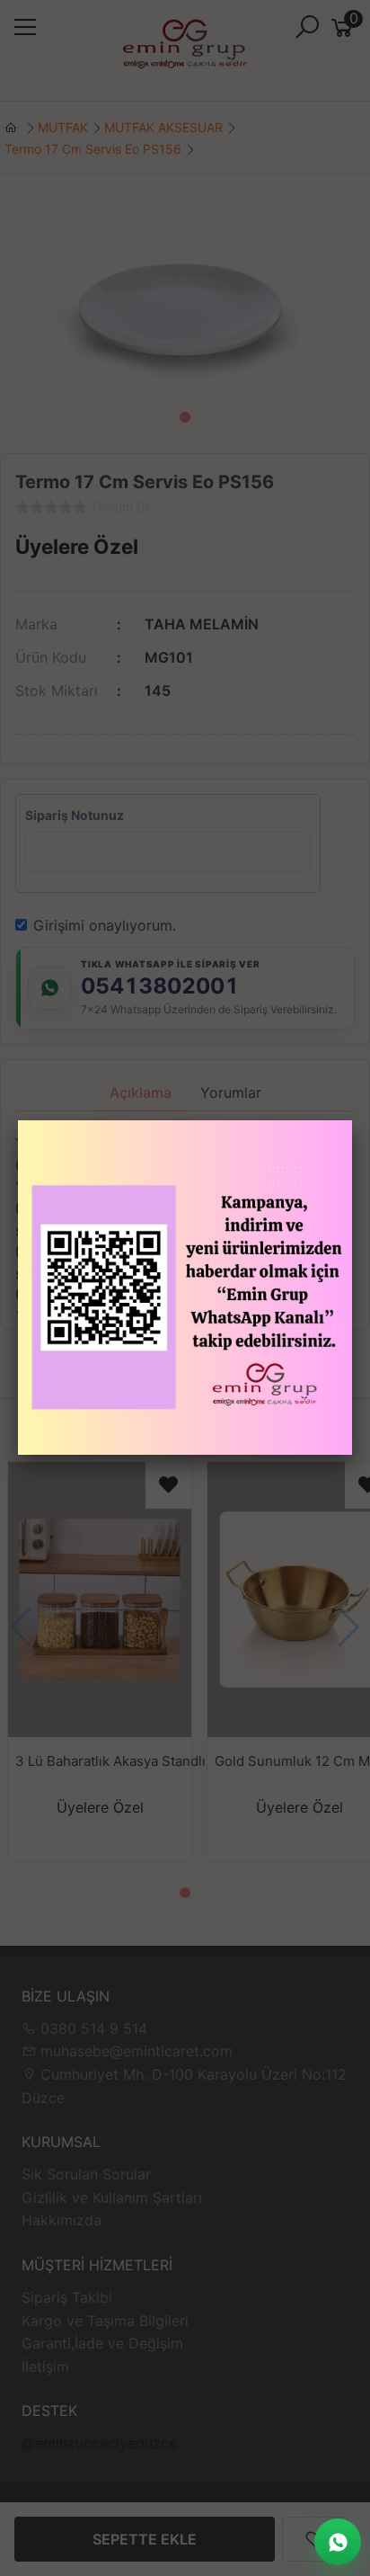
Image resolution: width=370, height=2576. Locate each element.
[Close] (352, 1120)
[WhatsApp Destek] (338, 2542)
